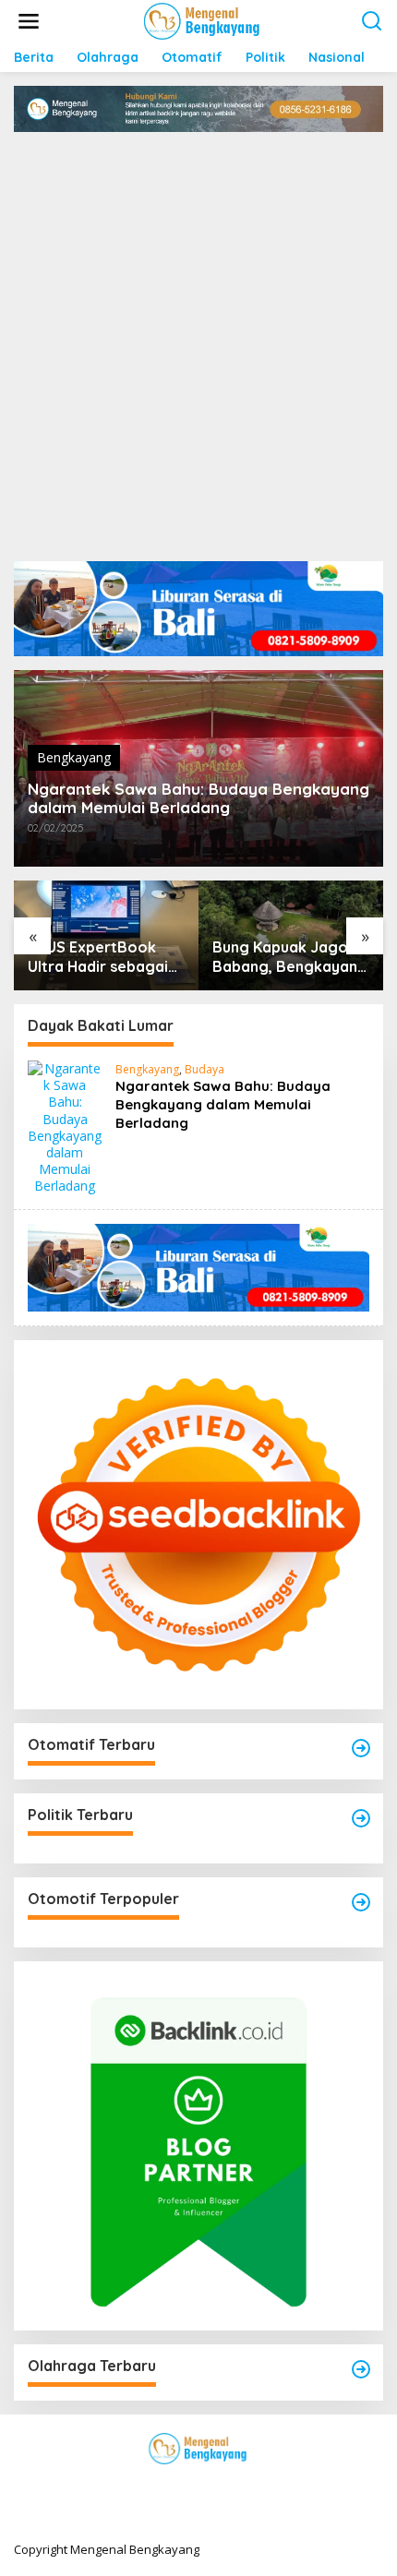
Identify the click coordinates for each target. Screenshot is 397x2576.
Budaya (205, 1069)
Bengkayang (74, 757)
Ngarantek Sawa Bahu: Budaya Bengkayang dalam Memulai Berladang (198, 798)
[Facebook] (132, 2486)
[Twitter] (165, 2486)
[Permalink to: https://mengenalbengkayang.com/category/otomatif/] (361, 1748)
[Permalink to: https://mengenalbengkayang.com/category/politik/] (361, 1818)
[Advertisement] (198, 340)
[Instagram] (198, 2486)
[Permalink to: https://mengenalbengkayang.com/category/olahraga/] (361, 2369)
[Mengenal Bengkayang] (203, 20)
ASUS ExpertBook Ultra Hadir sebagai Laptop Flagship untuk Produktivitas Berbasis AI (98, 957)
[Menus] (29, 21)
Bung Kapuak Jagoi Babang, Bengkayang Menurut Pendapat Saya (290, 957)
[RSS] (265, 2486)
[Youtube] (232, 2486)
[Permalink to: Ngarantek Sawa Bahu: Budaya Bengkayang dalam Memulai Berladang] (65, 1126)
